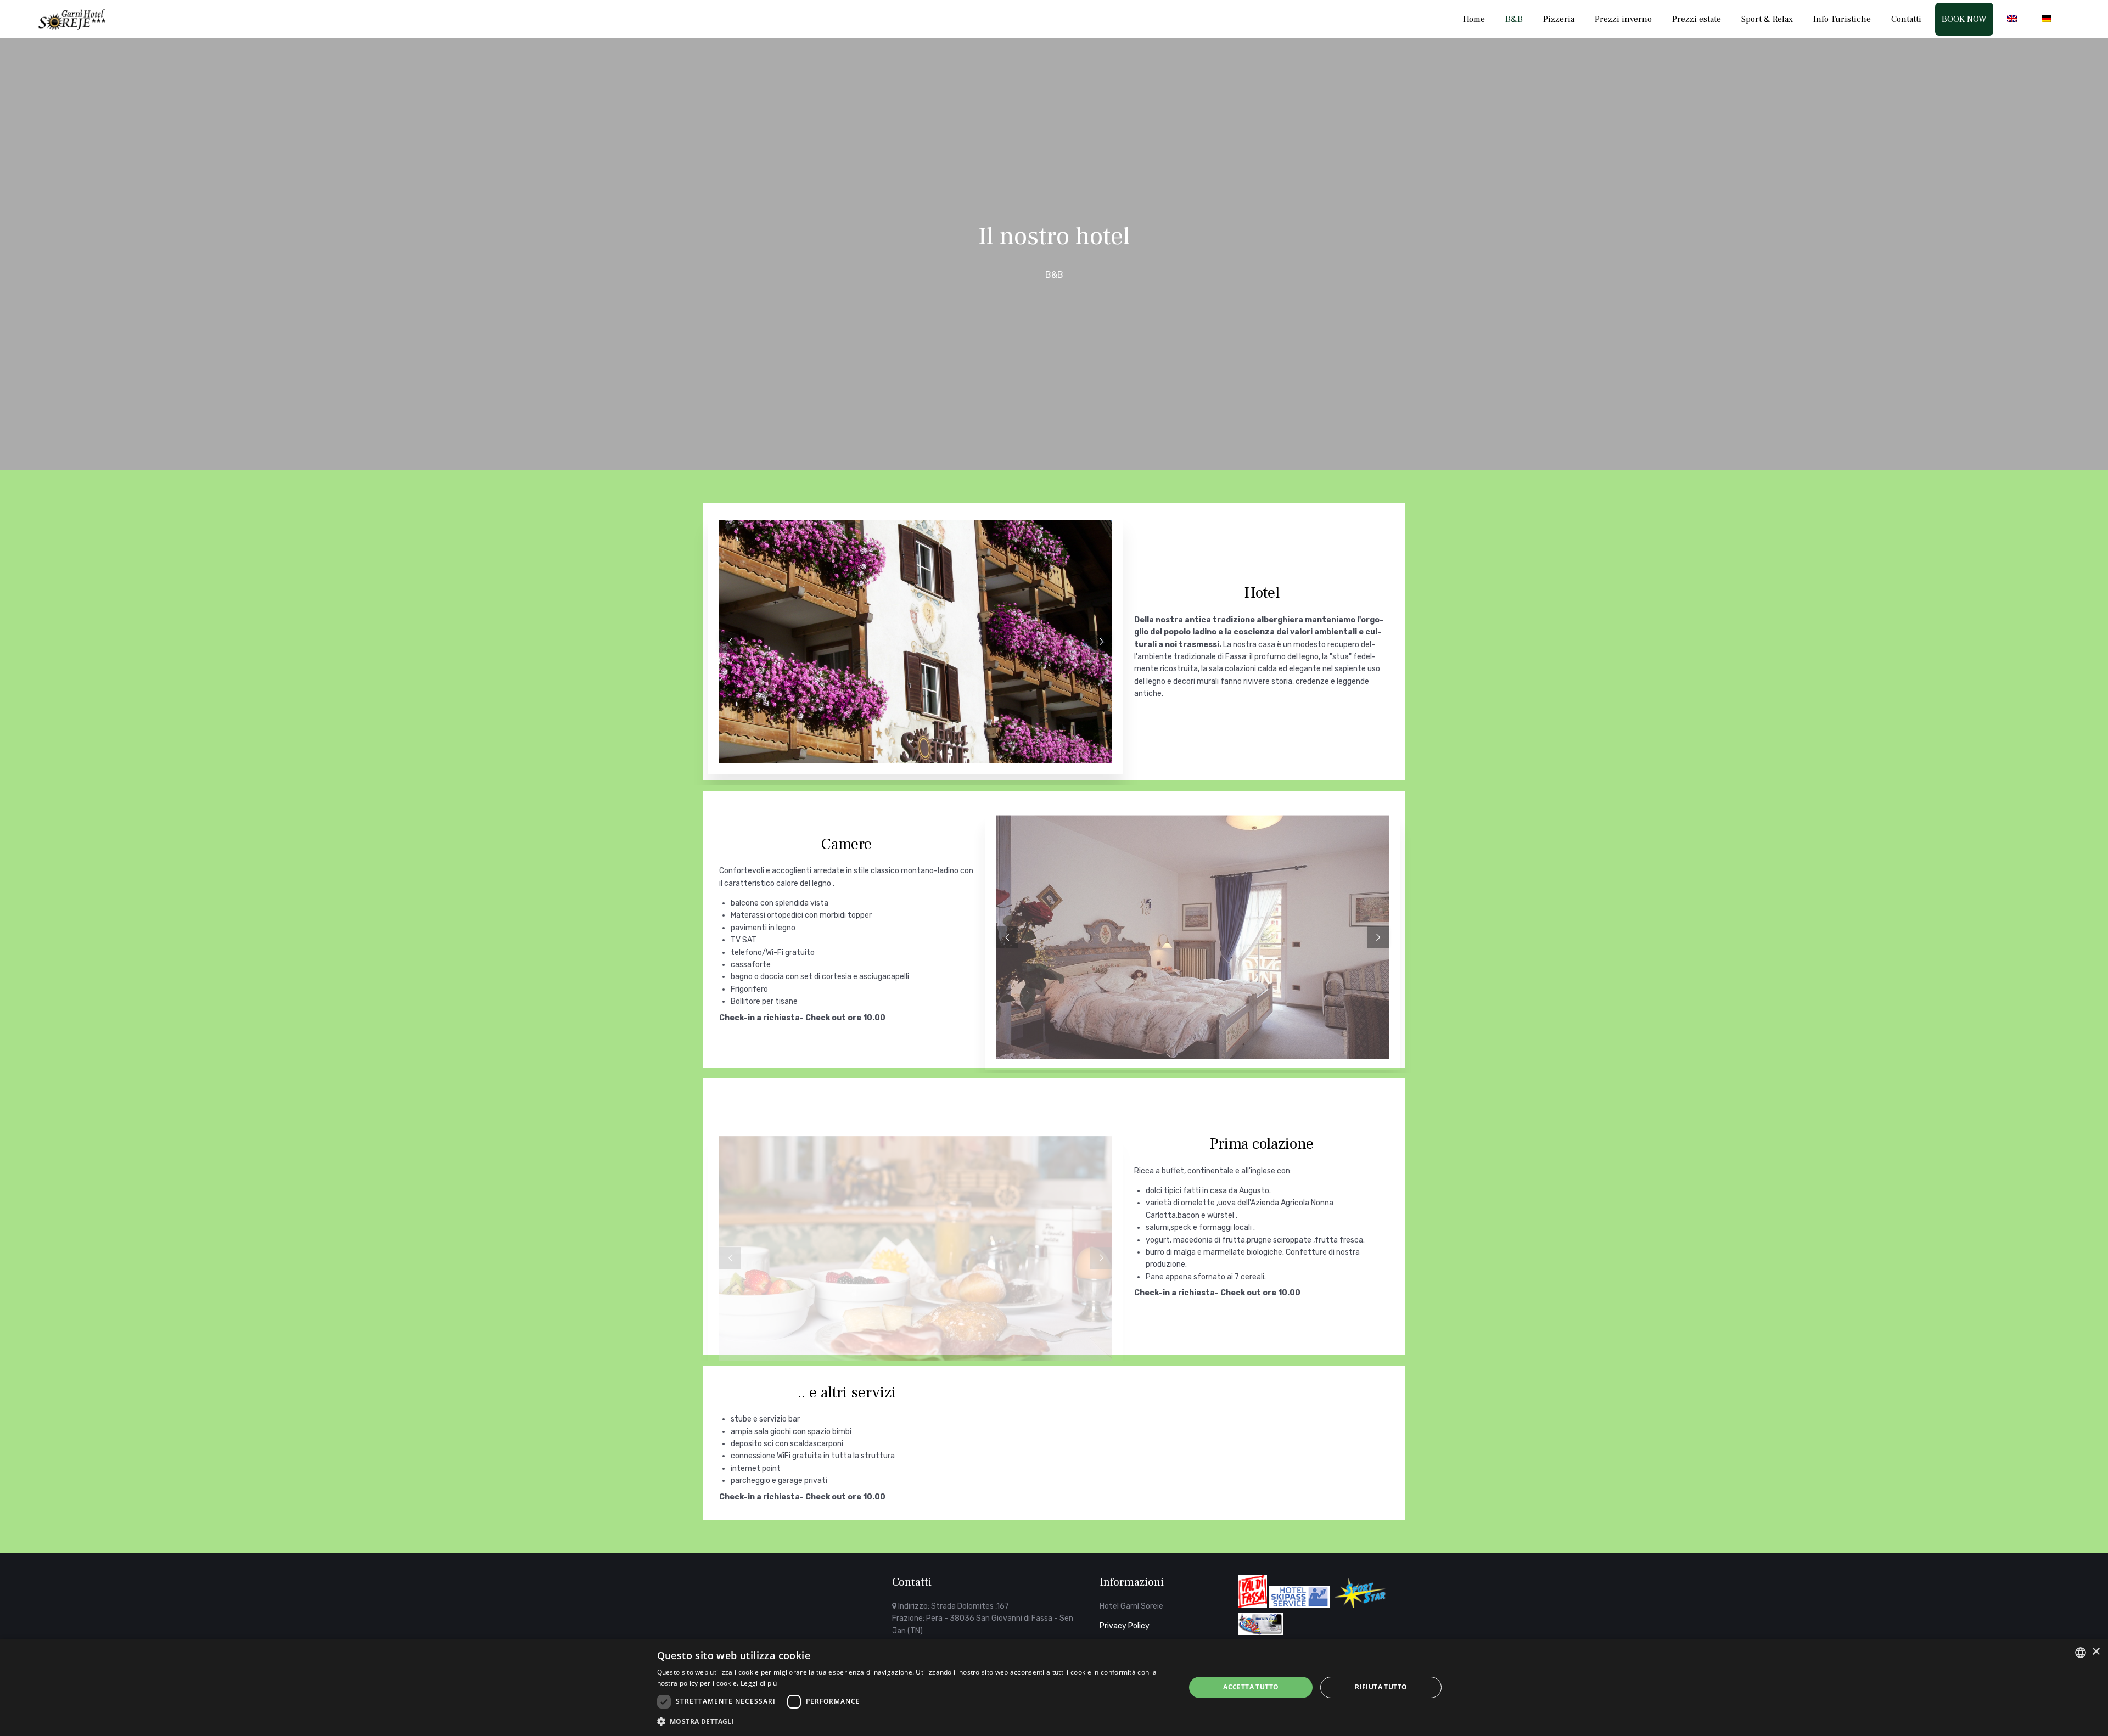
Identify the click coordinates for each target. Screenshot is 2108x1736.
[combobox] (2081, 1653)
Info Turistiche (1842, 19)
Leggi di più (759, 1683)
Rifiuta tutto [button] (1381, 1687)
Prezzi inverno (1623, 19)
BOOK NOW (1964, 19)
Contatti (1906, 19)
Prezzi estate (1697, 19)
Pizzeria (1559, 19)
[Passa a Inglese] (2014, 19)
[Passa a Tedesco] (2049, 19)
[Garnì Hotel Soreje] (72, 19)
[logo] (788, 1616)
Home (1474, 19)
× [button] (2096, 1652)
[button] (913, 1721)
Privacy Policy (1125, 1626)
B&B (1514, 19)
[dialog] (1054, 1687)
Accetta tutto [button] (1251, 1687)
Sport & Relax (1767, 19)
